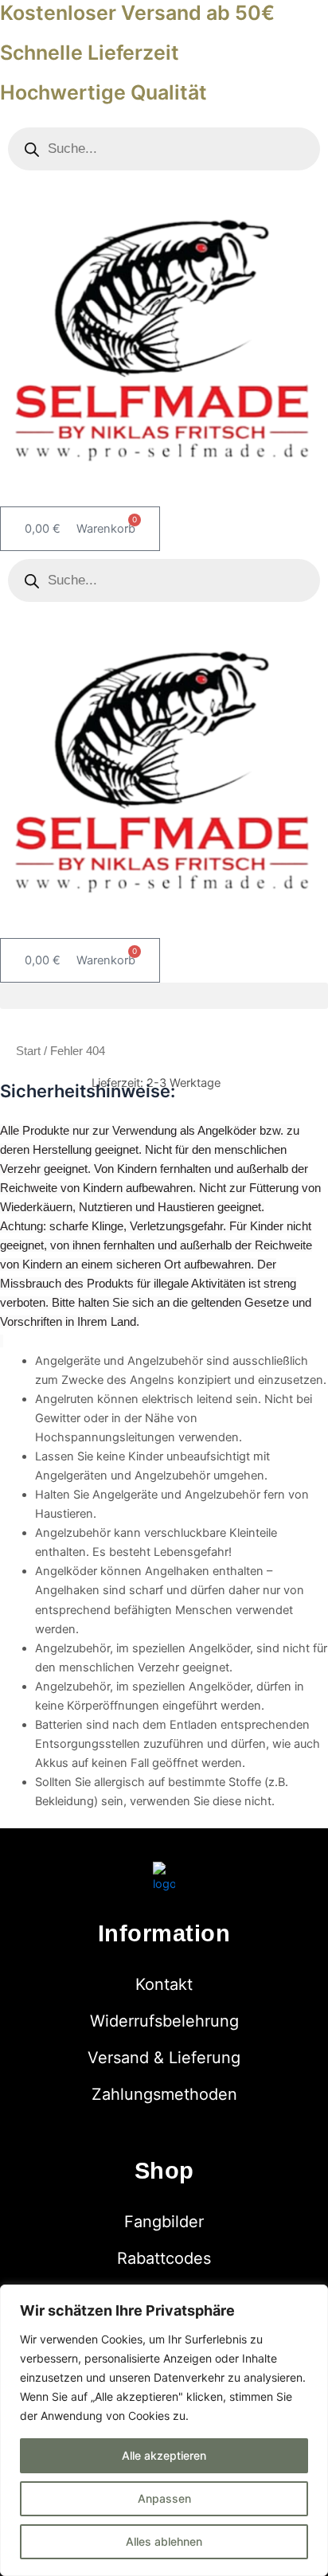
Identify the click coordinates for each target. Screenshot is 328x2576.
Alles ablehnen (164, 2541)
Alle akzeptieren (164, 2455)
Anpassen (164, 2498)
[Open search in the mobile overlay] (164, 149)
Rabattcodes (164, 2258)
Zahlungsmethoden (164, 2094)
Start (28, 1051)
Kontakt (164, 1984)
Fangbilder (164, 2222)
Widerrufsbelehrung (164, 2021)
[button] (164, 996)
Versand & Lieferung (164, 2058)
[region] (164, 2430)
